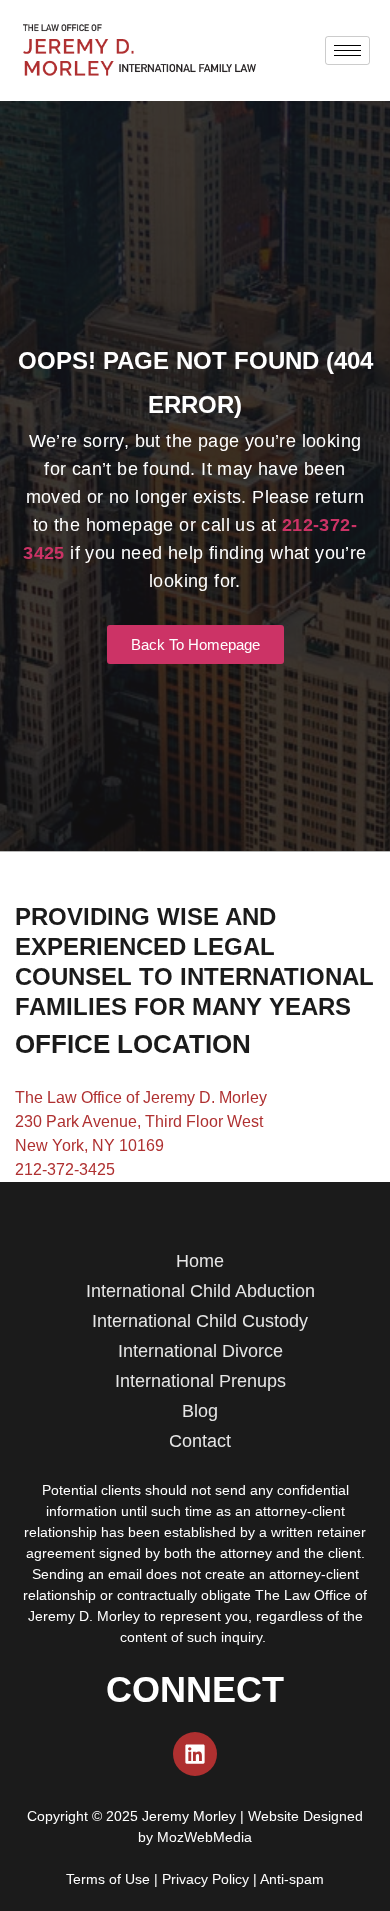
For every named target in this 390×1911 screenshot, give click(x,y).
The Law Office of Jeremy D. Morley (141, 1097)
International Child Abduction (200, 1291)
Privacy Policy (205, 1879)
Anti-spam (292, 1879)
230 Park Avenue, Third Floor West (139, 1121)
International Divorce (200, 1351)
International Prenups (200, 1381)
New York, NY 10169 (89, 1145)
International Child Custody (200, 1321)
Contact (200, 1441)
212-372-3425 (65, 1169)
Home (200, 1261)
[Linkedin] (195, 1754)
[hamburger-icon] (347, 50)
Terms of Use (108, 1879)
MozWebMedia (204, 1837)
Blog (200, 1411)
